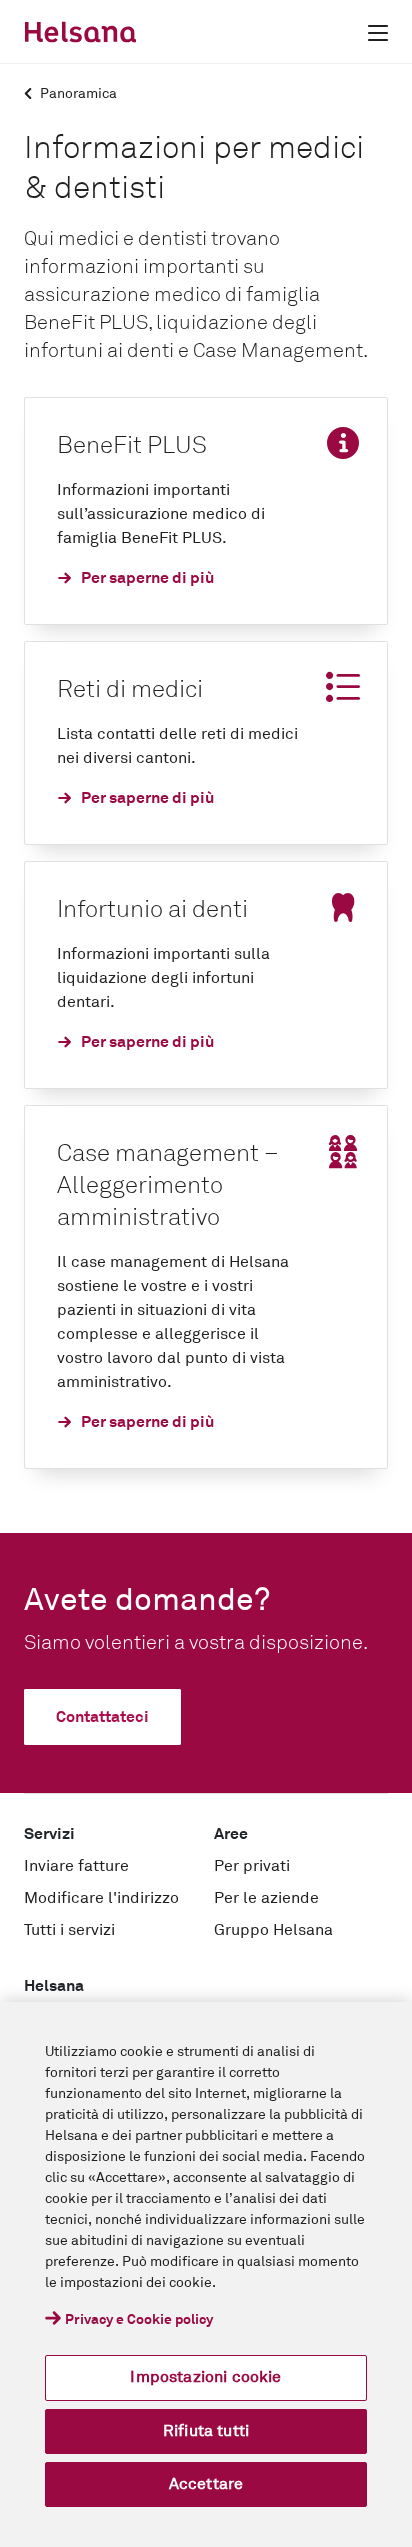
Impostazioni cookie (205, 2377)
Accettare (206, 2484)
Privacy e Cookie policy (139, 2320)
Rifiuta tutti (206, 2431)
